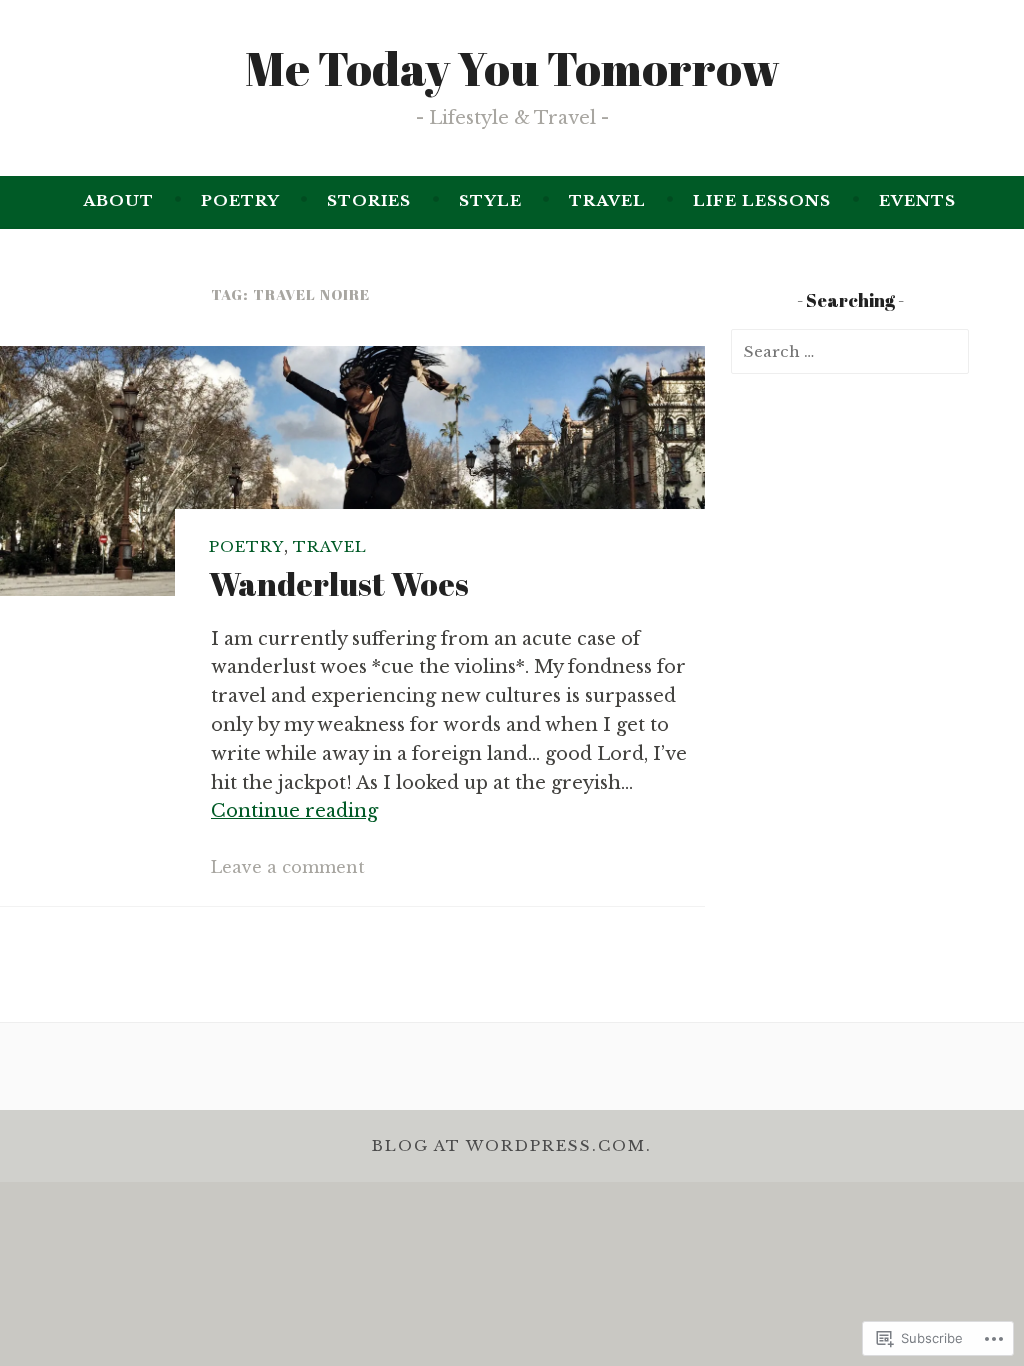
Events (917, 200)
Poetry (240, 200)
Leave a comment (288, 867)
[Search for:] (850, 351)
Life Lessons (762, 200)
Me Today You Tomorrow (512, 68)
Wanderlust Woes (339, 583)
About (118, 200)
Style (490, 200)
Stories (369, 200)
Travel (607, 200)
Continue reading (294, 811)
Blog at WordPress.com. (512, 1145)
